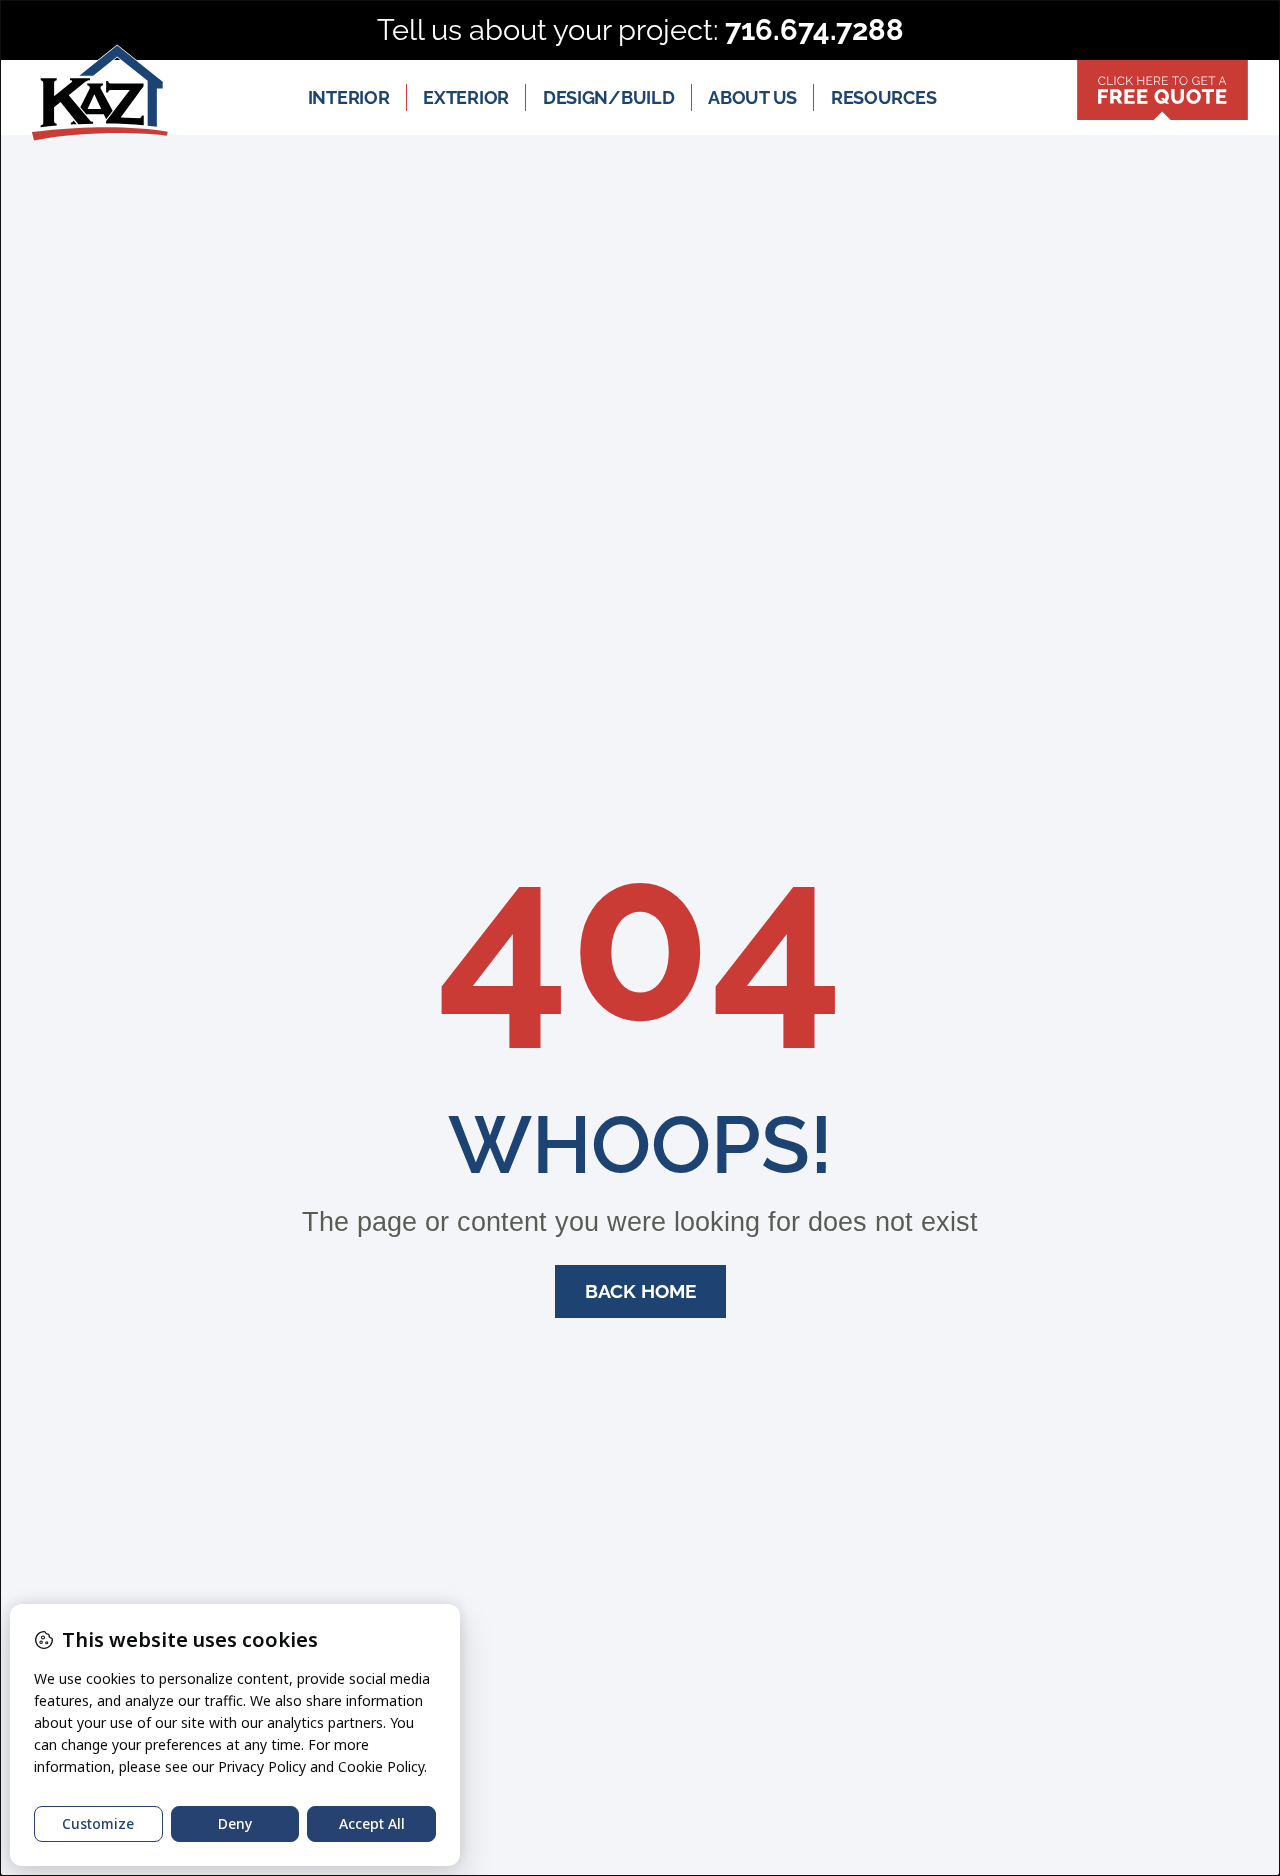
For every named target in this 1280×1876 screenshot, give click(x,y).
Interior (349, 97)
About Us (752, 97)
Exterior (466, 97)
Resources (883, 97)
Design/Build (608, 97)
